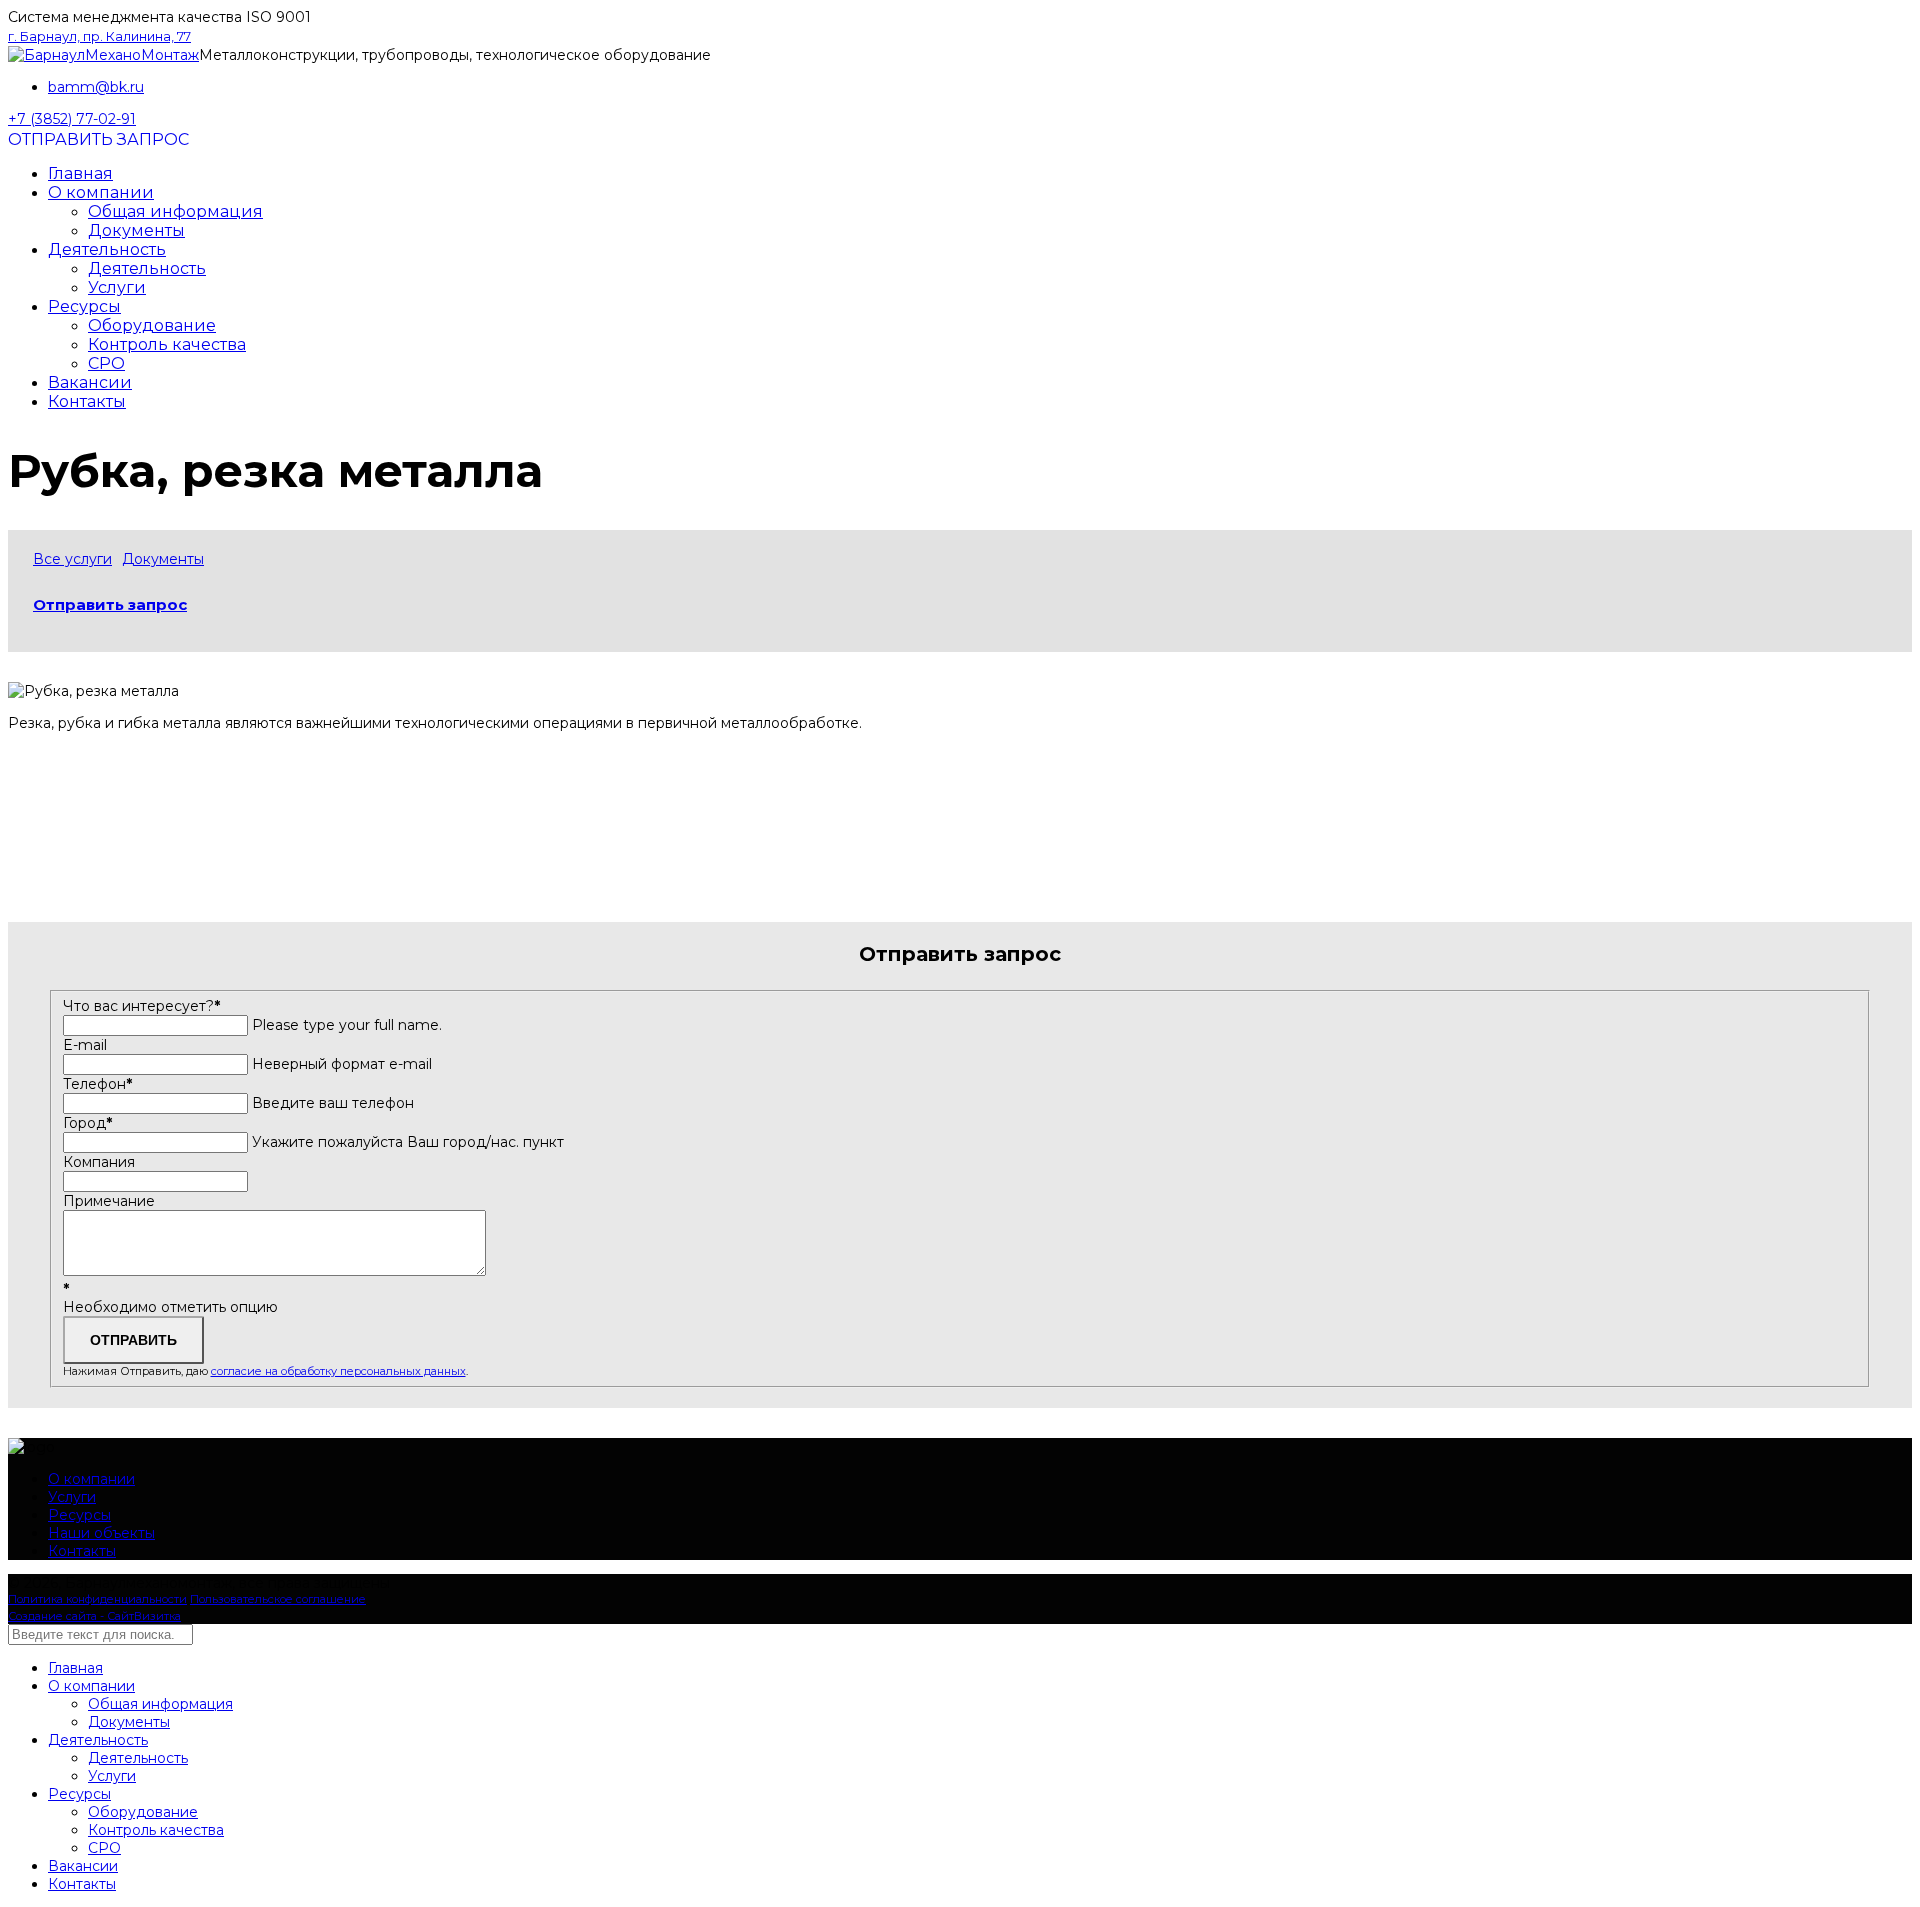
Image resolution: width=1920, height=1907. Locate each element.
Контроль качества (167, 344)
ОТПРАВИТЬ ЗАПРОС (98, 139)
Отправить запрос (110, 604)
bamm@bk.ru (96, 87)
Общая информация (175, 211)
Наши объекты (101, 1533)
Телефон (97, 1084)
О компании (101, 192)
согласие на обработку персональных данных (338, 1371)
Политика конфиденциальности (97, 1599)
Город (87, 1123)
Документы (136, 230)
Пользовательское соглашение (278, 1599)
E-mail (85, 1045)
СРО (106, 363)
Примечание (109, 1201)
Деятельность (107, 249)
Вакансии (90, 382)
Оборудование (152, 325)
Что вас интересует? (141, 1006)
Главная (80, 173)
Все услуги (72, 559)
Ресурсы (84, 306)
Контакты (87, 401)
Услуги (117, 287)
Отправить (133, 1340)
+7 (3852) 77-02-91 (72, 119)
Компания (99, 1162)
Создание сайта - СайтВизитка (94, 1616)
